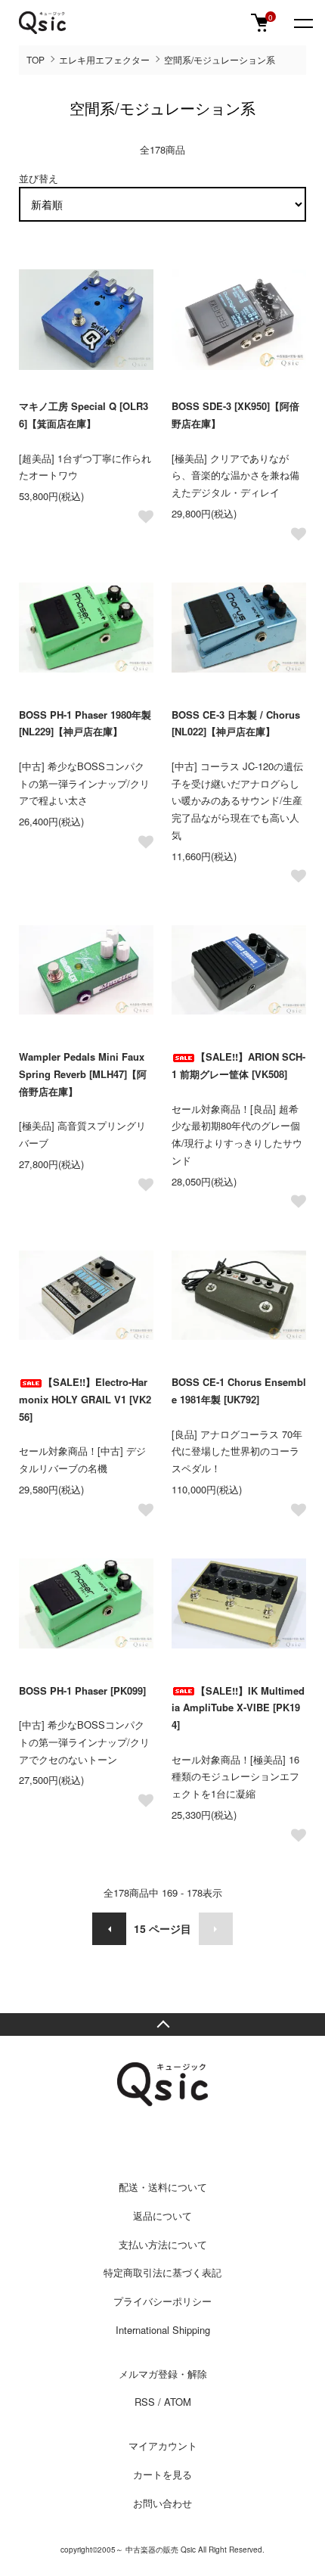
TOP (36, 59)
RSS (145, 2402)
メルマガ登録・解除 (163, 2374)
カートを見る (162, 2474)
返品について (162, 2216)
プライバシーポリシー (162, 2301)
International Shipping (163, 2330)
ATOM (178, 2402)
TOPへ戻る (162, 2024)
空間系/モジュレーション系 (220, 59)
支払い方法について (163, 2244)
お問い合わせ (162, 2503)
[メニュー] (302, 23)
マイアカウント (163, 2445)
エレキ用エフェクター (104, 59)
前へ (109, 1929)
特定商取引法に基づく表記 (162, 2272)
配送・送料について (163, 2187)
